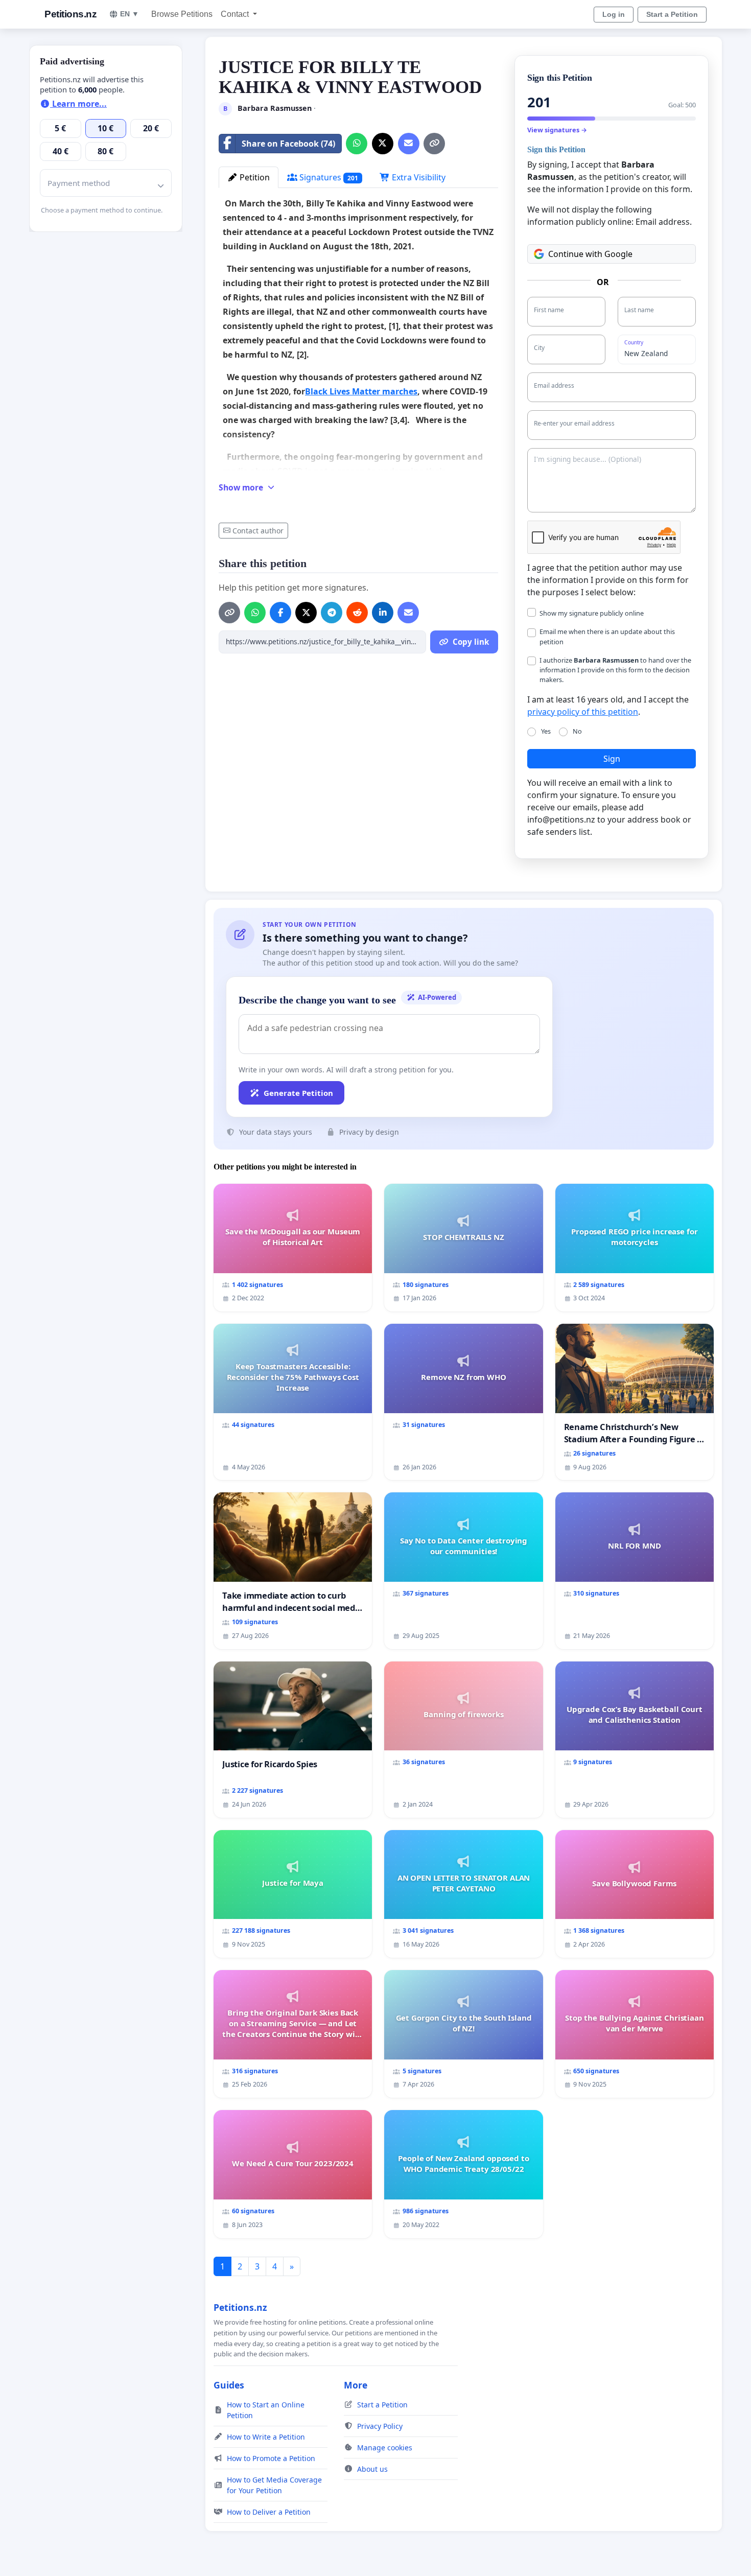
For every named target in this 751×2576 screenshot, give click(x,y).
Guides (229, 2385)
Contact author (258, 531)
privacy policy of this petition (583, 712)
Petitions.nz (71, 14)
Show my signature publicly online (592, 613)
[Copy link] (434, 144)
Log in (614, 14)
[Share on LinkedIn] (383, 613)
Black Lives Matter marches (361, 391)
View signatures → (557, 130)
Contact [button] (236, 14)
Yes (546, 731)
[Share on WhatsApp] (357, 144)
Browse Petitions (182, 14)
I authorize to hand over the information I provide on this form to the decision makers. (615, 670)
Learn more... (78, 104)
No (577, 731)
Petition (254, 177)
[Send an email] (409, 144)
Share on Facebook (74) (288, 144)
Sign (612, 759)
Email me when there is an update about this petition (607, 636)
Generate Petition (298, 1093)
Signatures (328, 177)
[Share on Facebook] (280, 613)
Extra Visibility (418, 177)
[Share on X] (383, 144)
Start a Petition (672, 14)
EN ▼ (130, 14)
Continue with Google (590, 254)
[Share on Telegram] (332, 613)
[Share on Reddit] (357, 613)
